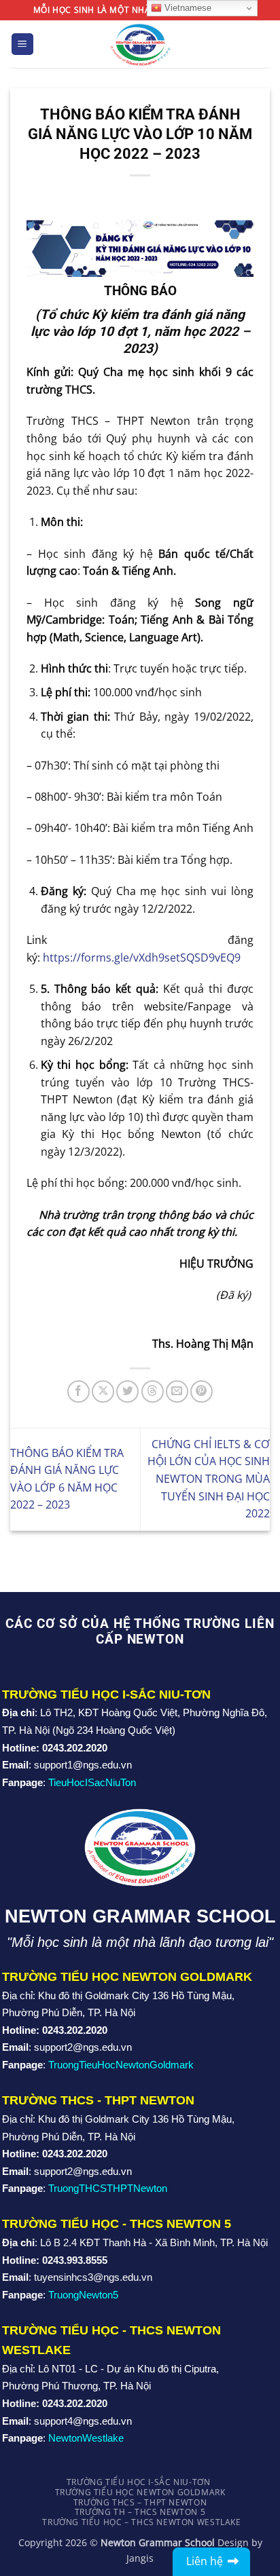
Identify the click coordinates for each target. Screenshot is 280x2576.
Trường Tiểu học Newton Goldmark (140, 2492)
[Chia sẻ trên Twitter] (127, 1391)
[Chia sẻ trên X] (103, 1391)
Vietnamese (187, 8)
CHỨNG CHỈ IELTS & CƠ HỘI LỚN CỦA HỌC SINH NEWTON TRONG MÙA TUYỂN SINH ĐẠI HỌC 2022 (209, 1479)
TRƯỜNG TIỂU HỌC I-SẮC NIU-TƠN (139, 2482)
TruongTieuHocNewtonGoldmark (121, 2065)
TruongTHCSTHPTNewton (108, 2188)
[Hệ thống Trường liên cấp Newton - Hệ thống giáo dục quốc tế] (140, 44)
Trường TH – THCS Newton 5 (140, 2512)
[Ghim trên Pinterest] (202, 1391)
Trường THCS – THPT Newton (140, 2502)
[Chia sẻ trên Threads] (153, 1391)
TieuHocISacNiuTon (92, 1782)
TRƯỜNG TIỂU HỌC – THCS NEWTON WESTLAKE (141, 2522)
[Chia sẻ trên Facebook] (78, 1391)
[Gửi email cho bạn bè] (177, 1391)
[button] (22, 44)
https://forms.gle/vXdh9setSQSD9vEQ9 (142, 958)
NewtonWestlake (86, 2438)
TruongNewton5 (83, 2295)
